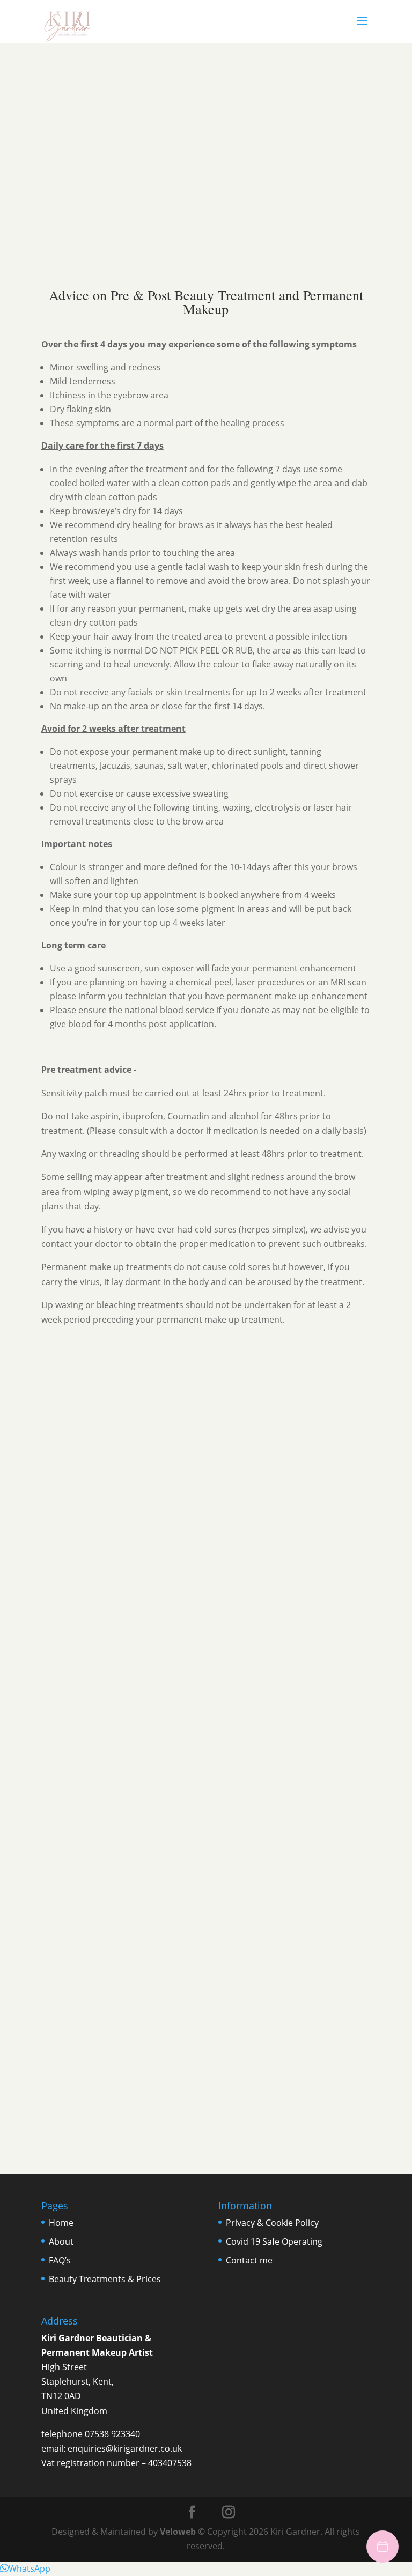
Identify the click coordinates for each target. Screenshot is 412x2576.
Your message (67, 1665)
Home (61, 2223)
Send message (68, 1699)
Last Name (228, 1578)
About (61, 2241)
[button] (25, 2568)
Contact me (249, 2260)
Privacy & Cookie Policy (272, 2223)
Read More (71, 193)
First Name (64, 1578)
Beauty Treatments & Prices (105, 2279)
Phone (53, 1604)
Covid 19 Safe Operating (274, 2241)
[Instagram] (229, 2512)
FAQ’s (60, 2260)
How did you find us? (79, 1617)
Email (54, 1591)
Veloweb (178, 2532)
